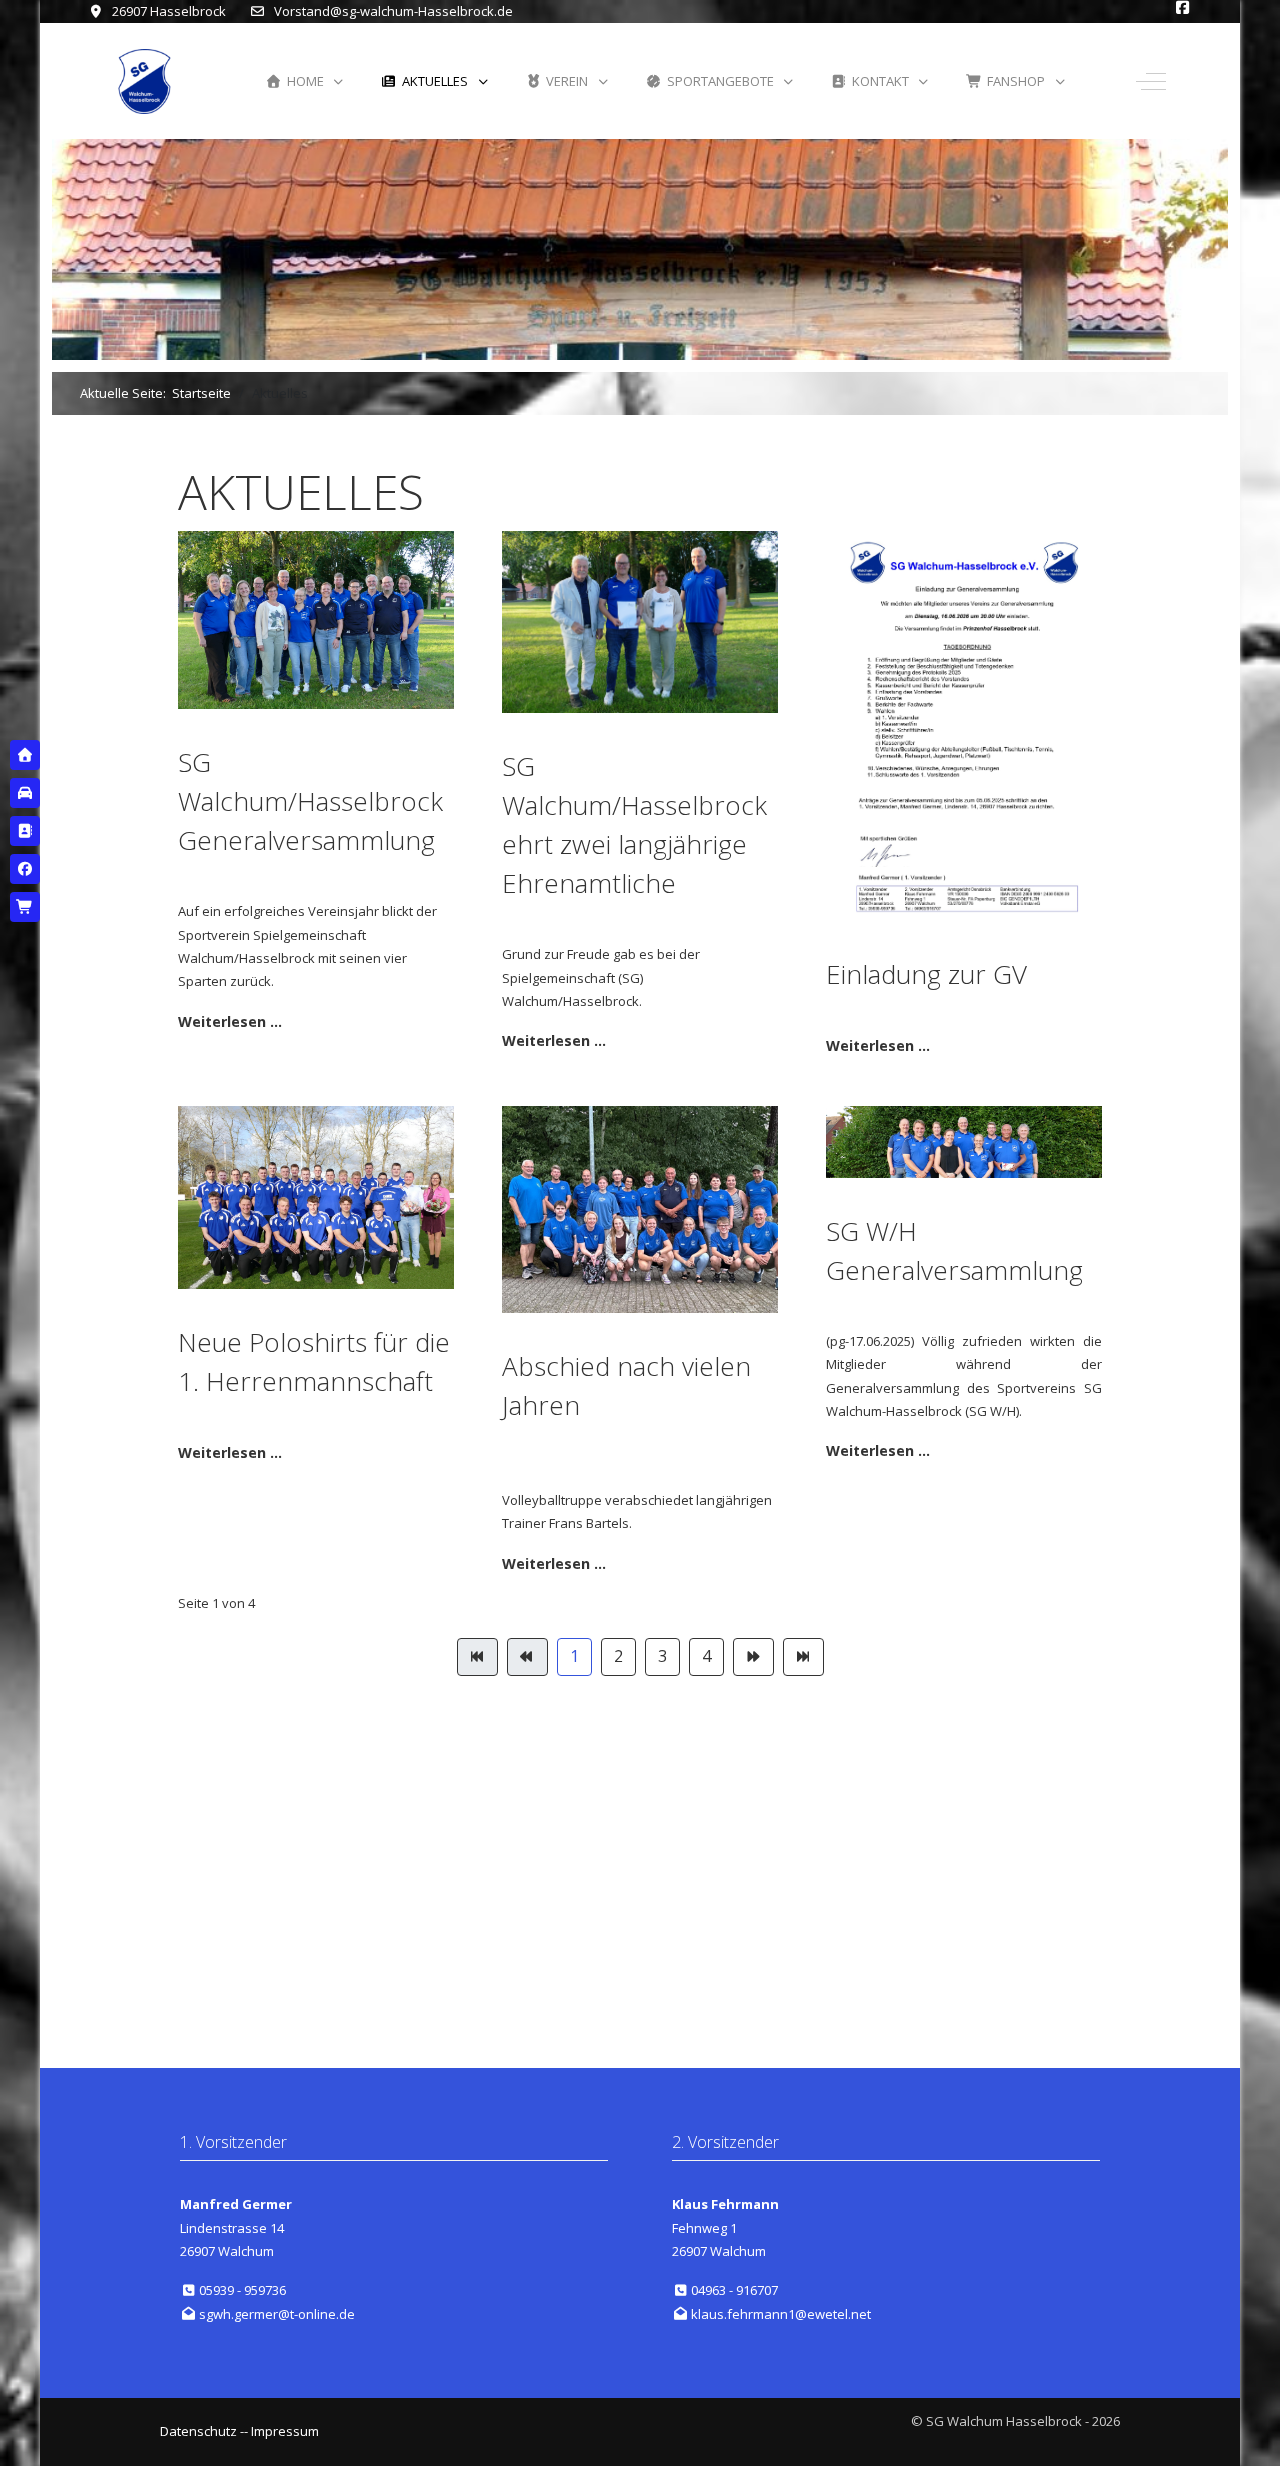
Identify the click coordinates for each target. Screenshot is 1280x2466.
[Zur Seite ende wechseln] (803, 1656)
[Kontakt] (25, 831)
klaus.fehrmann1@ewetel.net (781, 2314)
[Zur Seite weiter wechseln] (753, 1656)
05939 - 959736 (242, 2290)
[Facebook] (25, 869)
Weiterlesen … (230, 1021)
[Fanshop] (25, 907)
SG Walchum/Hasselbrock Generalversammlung (310, 801)
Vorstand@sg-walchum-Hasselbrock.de (393, 11)
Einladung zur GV (926, 974)
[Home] (25, 755)
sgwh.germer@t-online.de (277, 2314)
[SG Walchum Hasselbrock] (144, 81)
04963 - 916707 (734, 2290)
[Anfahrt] (25, 793)
